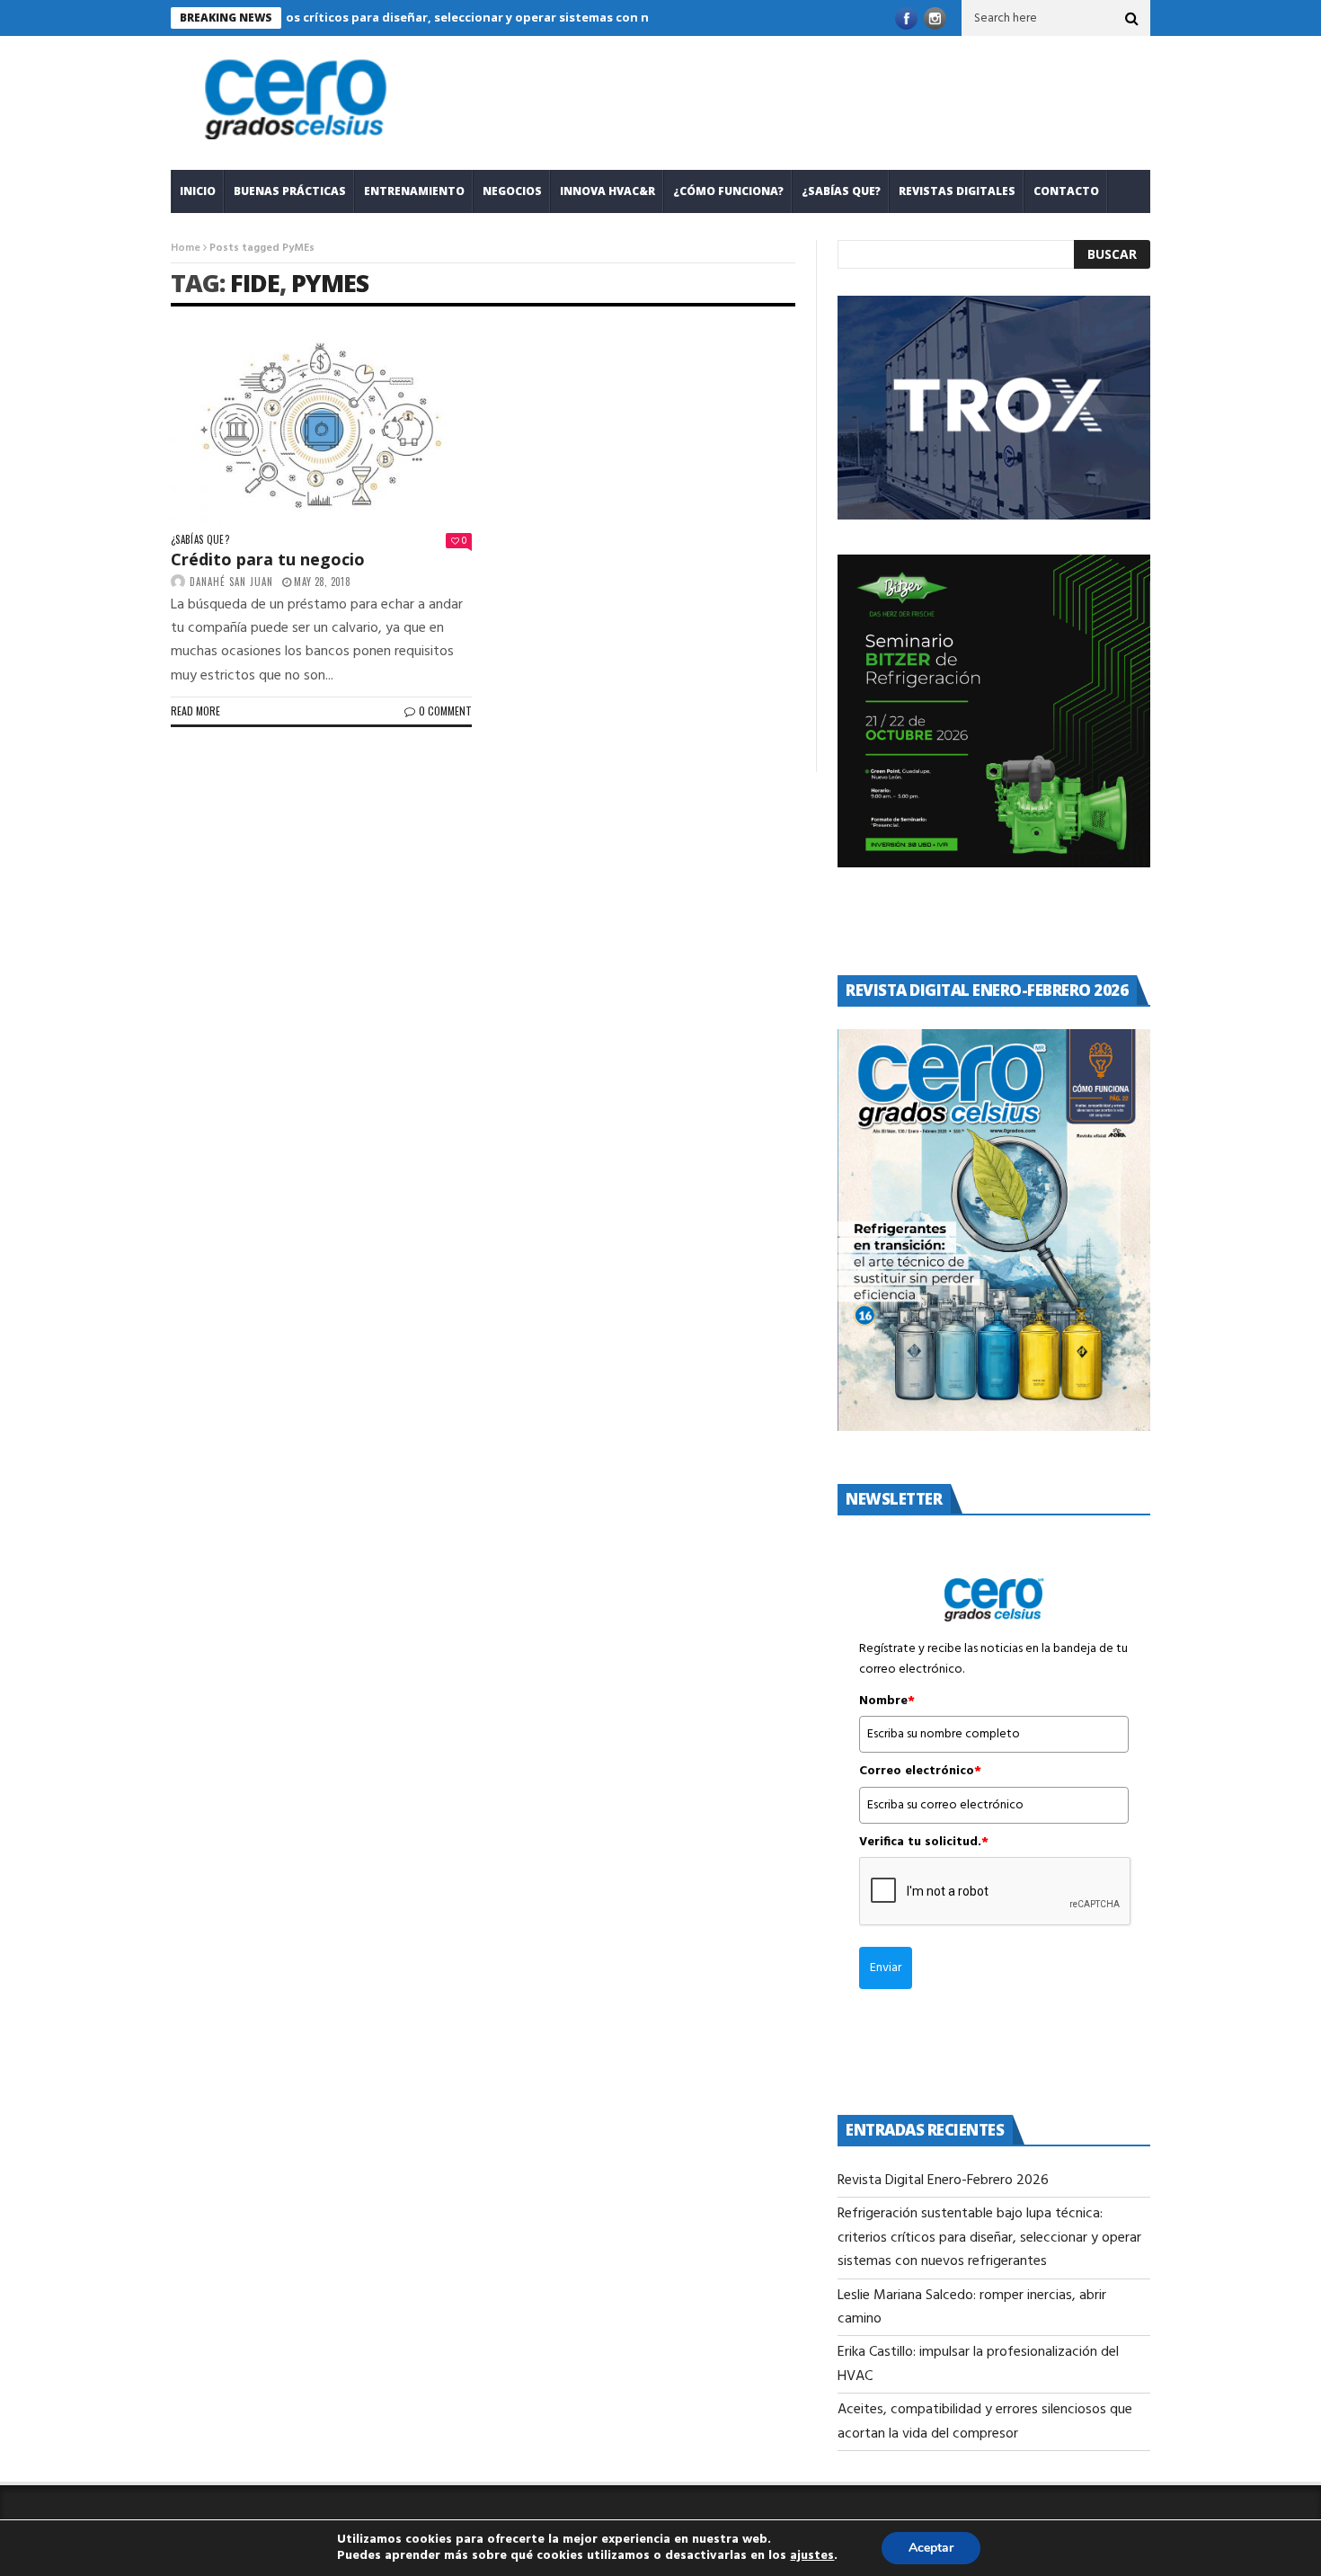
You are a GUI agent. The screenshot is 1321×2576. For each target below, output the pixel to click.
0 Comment (445, 711)
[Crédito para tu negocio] (321, 427)
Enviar (886, 1968)
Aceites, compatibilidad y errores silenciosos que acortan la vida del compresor (985, 2421)
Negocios (512, 191)
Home (186, 248)
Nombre (887, 1701)
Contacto (1066, 191)
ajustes (812, 2556)
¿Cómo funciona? (728, 191)
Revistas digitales (957, 191)
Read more (195, 711)
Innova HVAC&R (607, 191)
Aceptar (931, 2548)
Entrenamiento (414, 191)
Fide (255, 283)
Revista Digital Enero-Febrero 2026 (943, 2181)
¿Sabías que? (841, 191)
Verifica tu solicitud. (924, 1843)
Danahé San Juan (231, 582)
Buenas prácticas (290, 191)
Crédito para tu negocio (268, 559)
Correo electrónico (920, 1772)
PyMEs (330, 283)
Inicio (198, 191)
